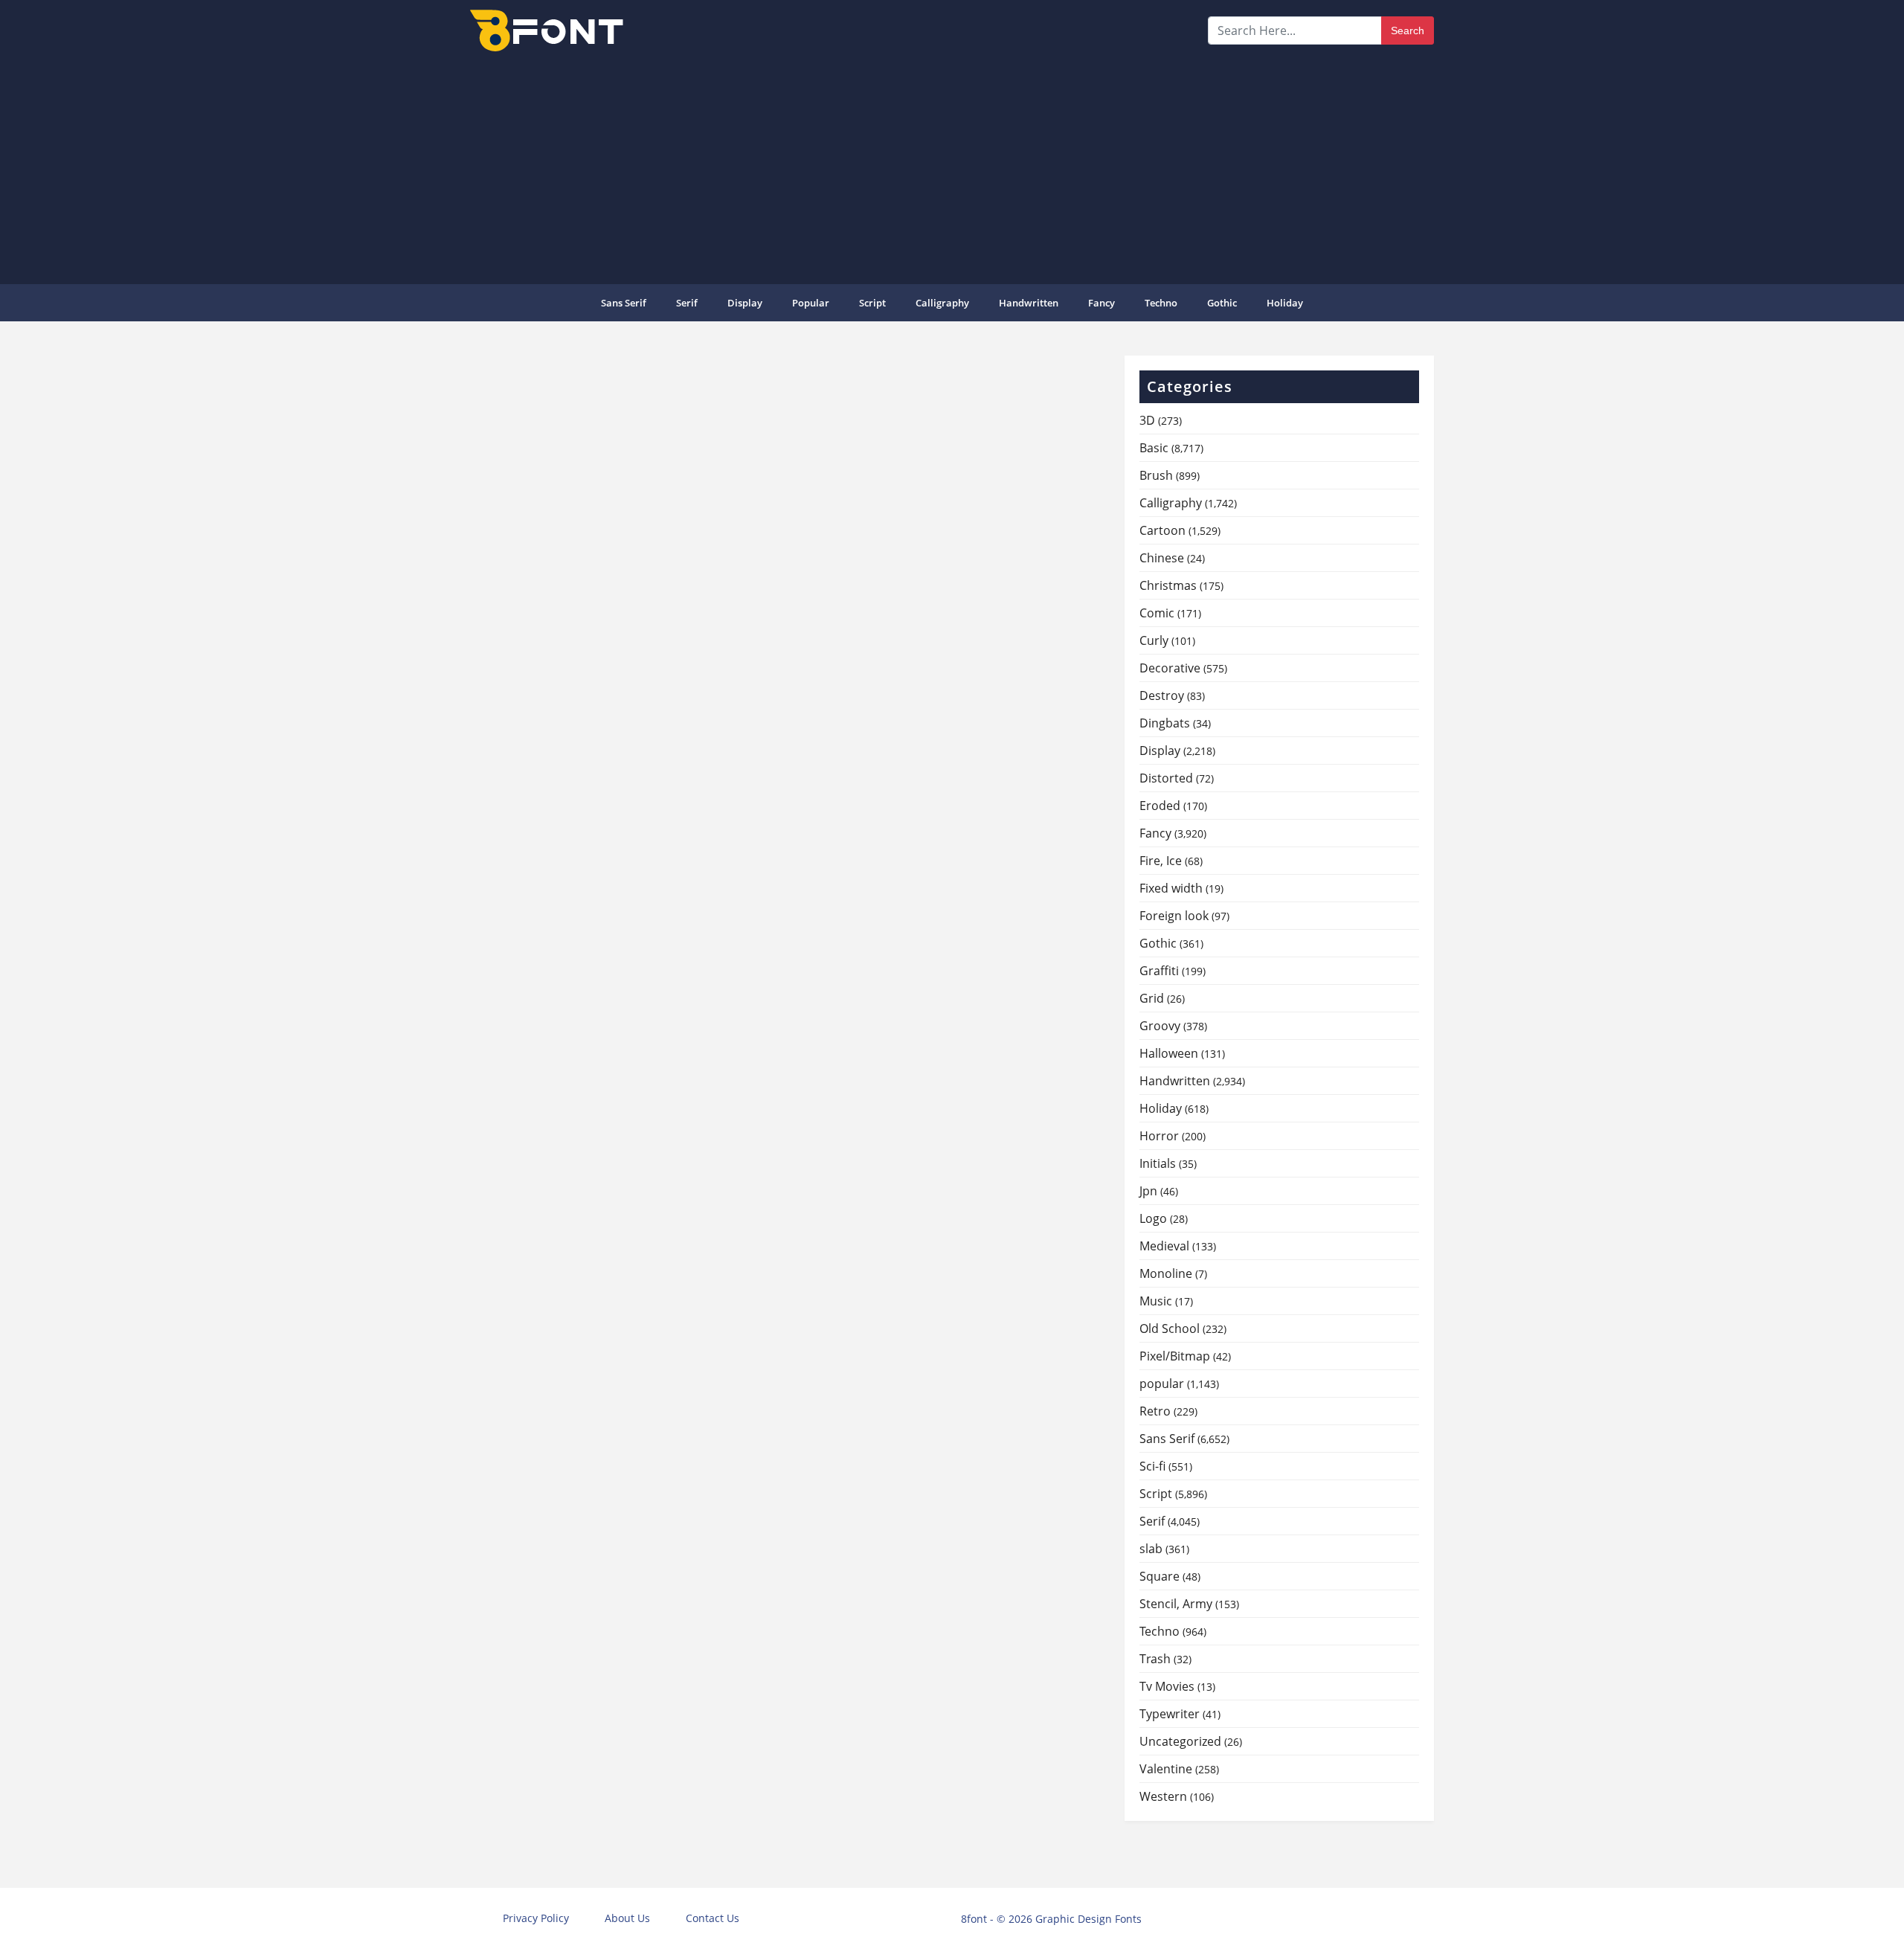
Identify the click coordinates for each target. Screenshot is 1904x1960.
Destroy (1162, 695)
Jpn (1148, 1191)
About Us (627, 1918)
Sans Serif (624, 303)
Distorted (1166, 778)
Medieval (1164, 1246)
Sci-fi (1152, 1466)
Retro (1155, 1411)
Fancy (1101, 303)
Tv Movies (1167, 1686)
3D (1147, 420)
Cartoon (1162, 530)
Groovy (1160, 1026)
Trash (1155, 1659)
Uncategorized (1180, 1741)
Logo (1153, 1218)
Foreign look (1174, 916)
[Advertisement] (952, 167)
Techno (1161, 303)
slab (1151, 1549)
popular (811, 303)
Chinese (1162, 558)
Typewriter (1170, 1714)
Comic (1157, 613)
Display (745, 303)
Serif (687, 303)
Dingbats (1165, 723)
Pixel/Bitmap (1175, 1356)
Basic (1154, 448)
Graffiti (1159, 971)
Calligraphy (942, 303)
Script (872, 303)
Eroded (1160, 806)
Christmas (1168, 585)
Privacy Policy (536, 1918)
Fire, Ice (1161, 861)
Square (1160, 1576)
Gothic (1222, 303)
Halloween (1169, 1053)
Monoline (1166, 1273)
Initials (1158, 1163)
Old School (1170, 1328)
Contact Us (713, 1918)
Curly (1154, 640)
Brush (1156, 475)
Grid (1152, 998)
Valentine (1166, 1769)
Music (1156, 1301)
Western (1163, 1796)
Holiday (1285, 303)
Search (1408, 30)
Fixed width (1171, 888)
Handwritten (1029, 303)
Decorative (1170, 668)
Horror (1159, 1136)
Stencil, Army (1176, 1604)
